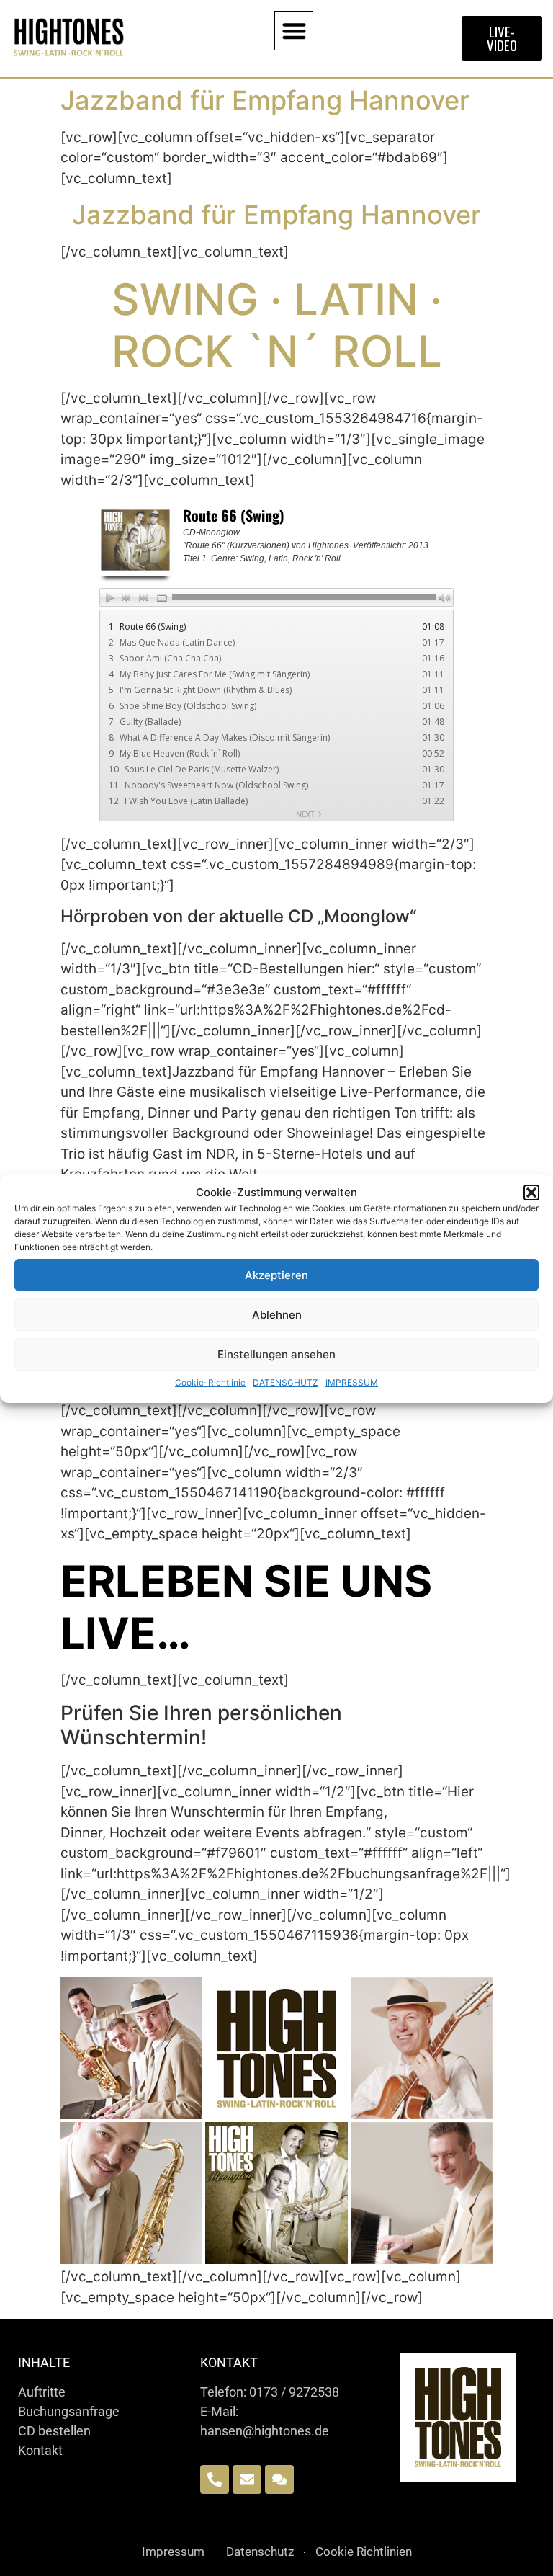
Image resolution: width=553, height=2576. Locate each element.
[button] (531, 1193)
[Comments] (279, 2479)
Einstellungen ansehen (276, 1354)
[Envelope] (247, 2479)
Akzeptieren (276, 1275)
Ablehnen (277, 1315)
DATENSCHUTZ (286, 1382)
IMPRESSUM (352, 1382)
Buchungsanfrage (69, 2411)
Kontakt (40, 2450)
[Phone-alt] (215, 2479)
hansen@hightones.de (265, 2431)
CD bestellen (54, 2431)
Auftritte (42, 2392)
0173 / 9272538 (294, 2392)
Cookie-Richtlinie (210, 1382)
